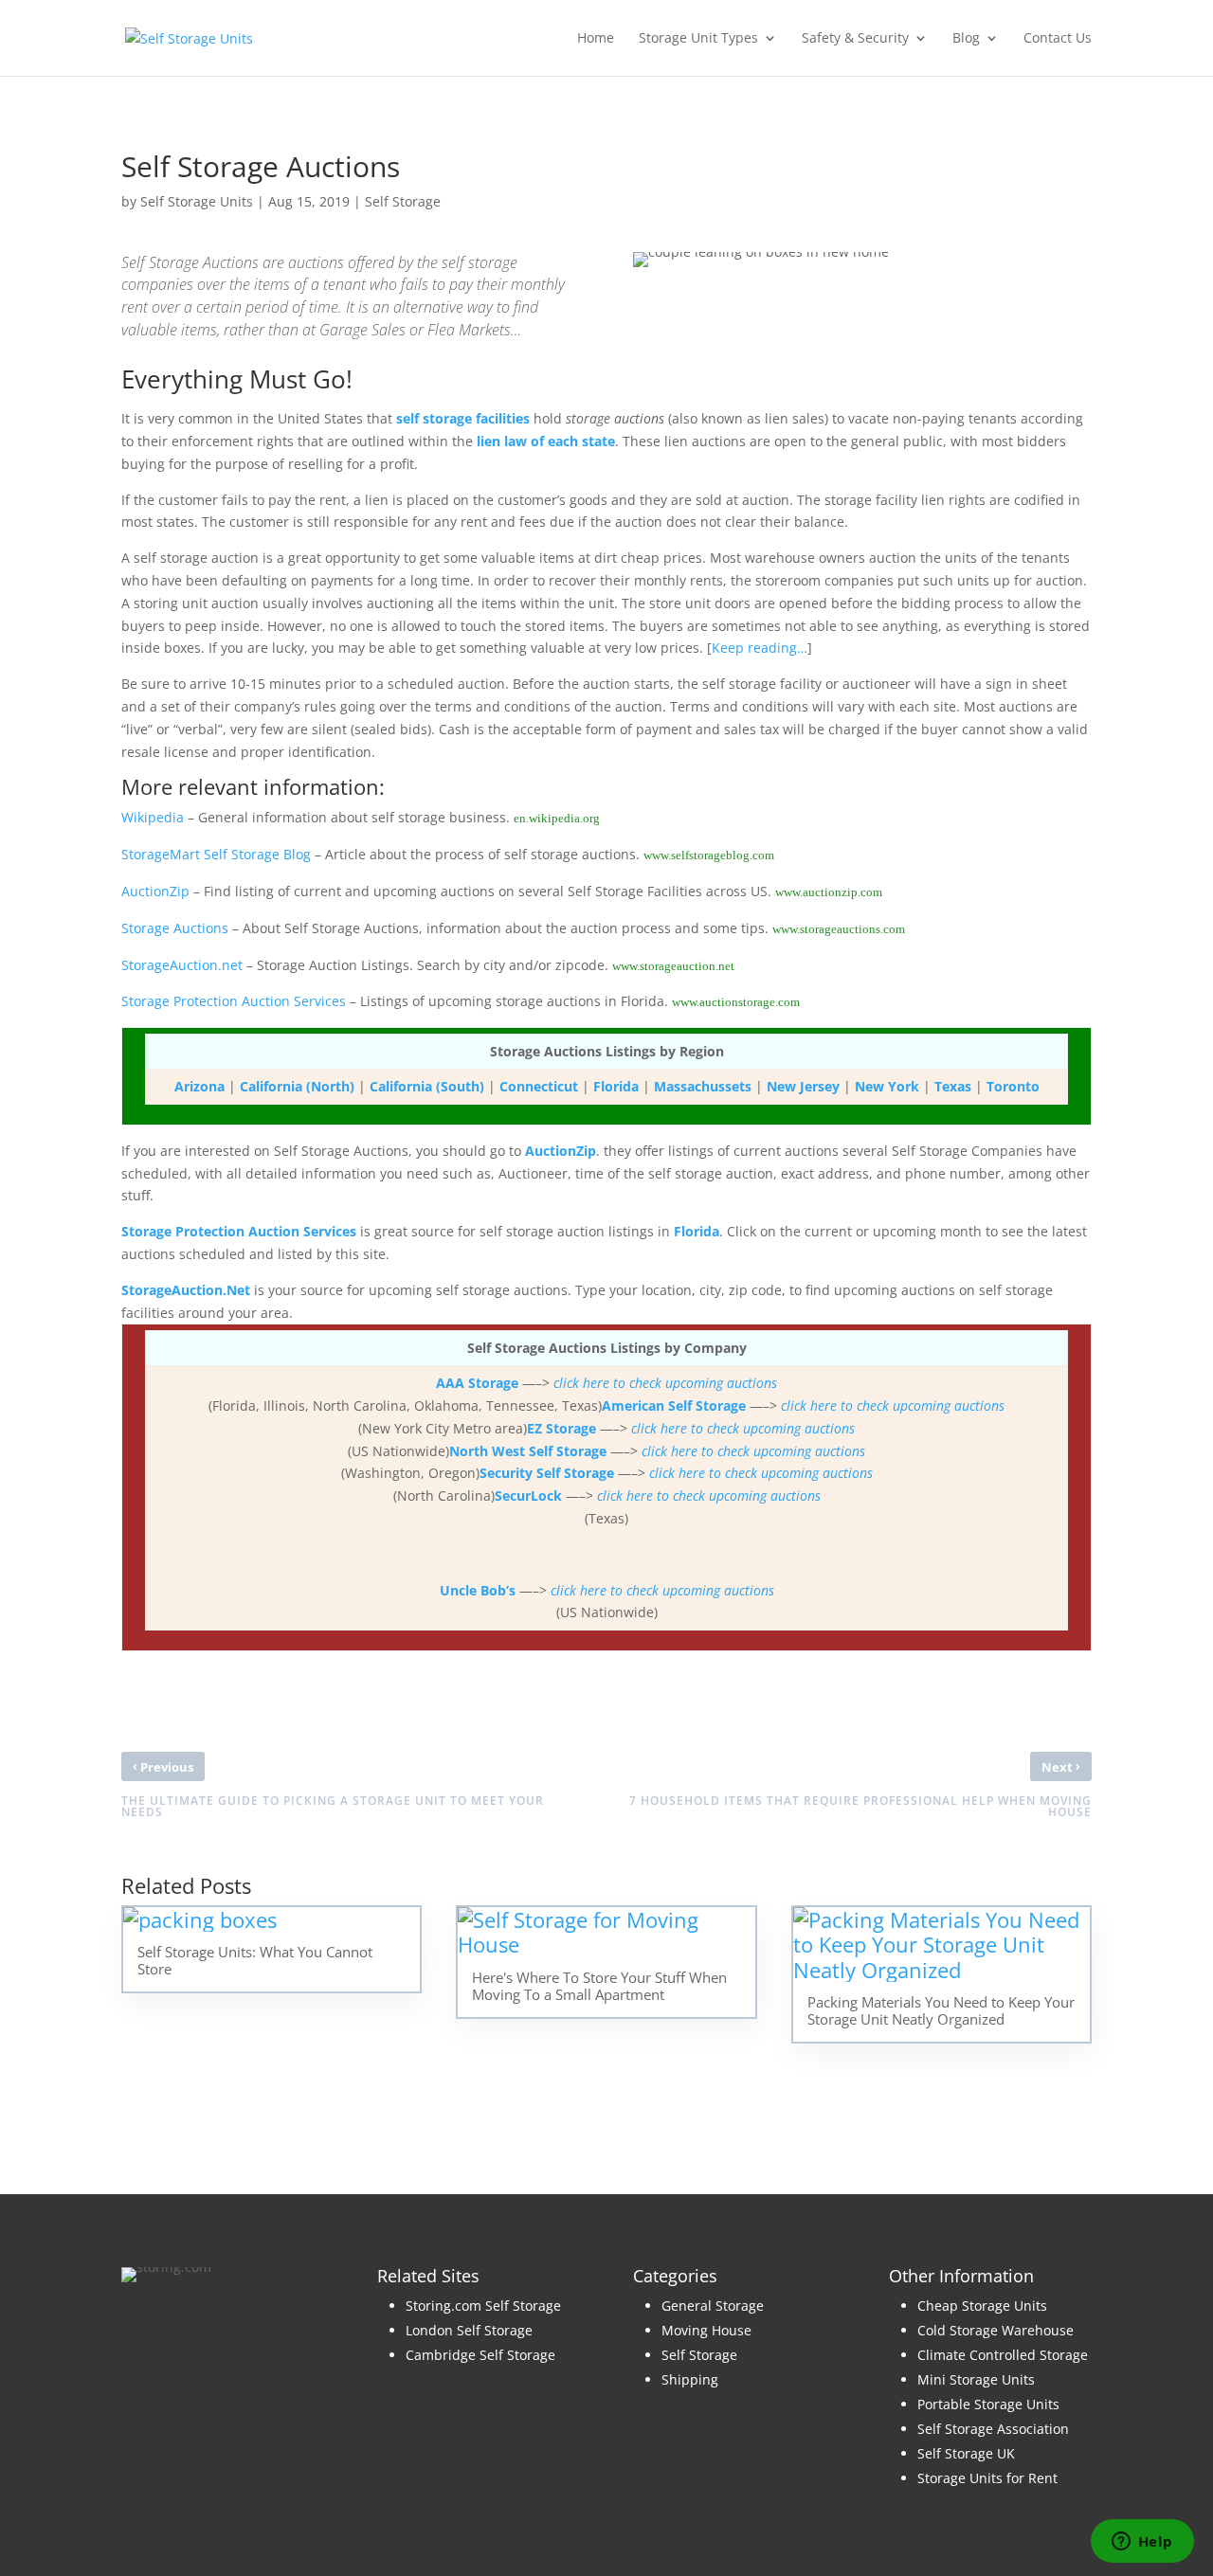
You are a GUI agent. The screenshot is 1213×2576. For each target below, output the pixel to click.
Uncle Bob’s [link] (478, 1590)
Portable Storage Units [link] (988, 2404)
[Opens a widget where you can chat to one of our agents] (1142, 2543)
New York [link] (887, 1086)
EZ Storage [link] (561, 1428)
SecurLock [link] (528, 1495)
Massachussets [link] (703, 1086)
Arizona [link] (199, 1086)
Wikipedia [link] (153, 817)
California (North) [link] (297, 1086)
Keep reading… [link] (760, 648)
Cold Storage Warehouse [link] (996, 2330)
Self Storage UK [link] (966, 2453)
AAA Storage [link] (477, 1383)
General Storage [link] (713, 2306)
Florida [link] (616, 1086)
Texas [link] (953, 1086)
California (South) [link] (427, 1086)
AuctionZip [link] (155, 891)
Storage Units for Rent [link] (987, 2478)
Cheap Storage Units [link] (982, 2306)
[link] (189, 36)
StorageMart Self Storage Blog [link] (216, 854)
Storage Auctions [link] (175, 928)
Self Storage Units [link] (197, 201)
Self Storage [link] (403, 201)
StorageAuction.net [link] (182, 965)
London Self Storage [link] (469, 2330)
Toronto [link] (1013, 1086)
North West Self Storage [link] (528, 1451)
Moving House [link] (706, 2330)
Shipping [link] (690, 2379)
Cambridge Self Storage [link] (480, 2355)
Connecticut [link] (539, 1086)
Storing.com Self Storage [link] (483, 2306)
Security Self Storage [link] (547, 1473)
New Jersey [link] (803, 1086)
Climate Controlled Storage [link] (1003, 2355)
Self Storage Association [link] (993, 2429)
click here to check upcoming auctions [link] (665, 1383)
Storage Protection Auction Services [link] (234, 1001)
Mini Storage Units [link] (976, 2379)
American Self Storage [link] (674, 1405)
